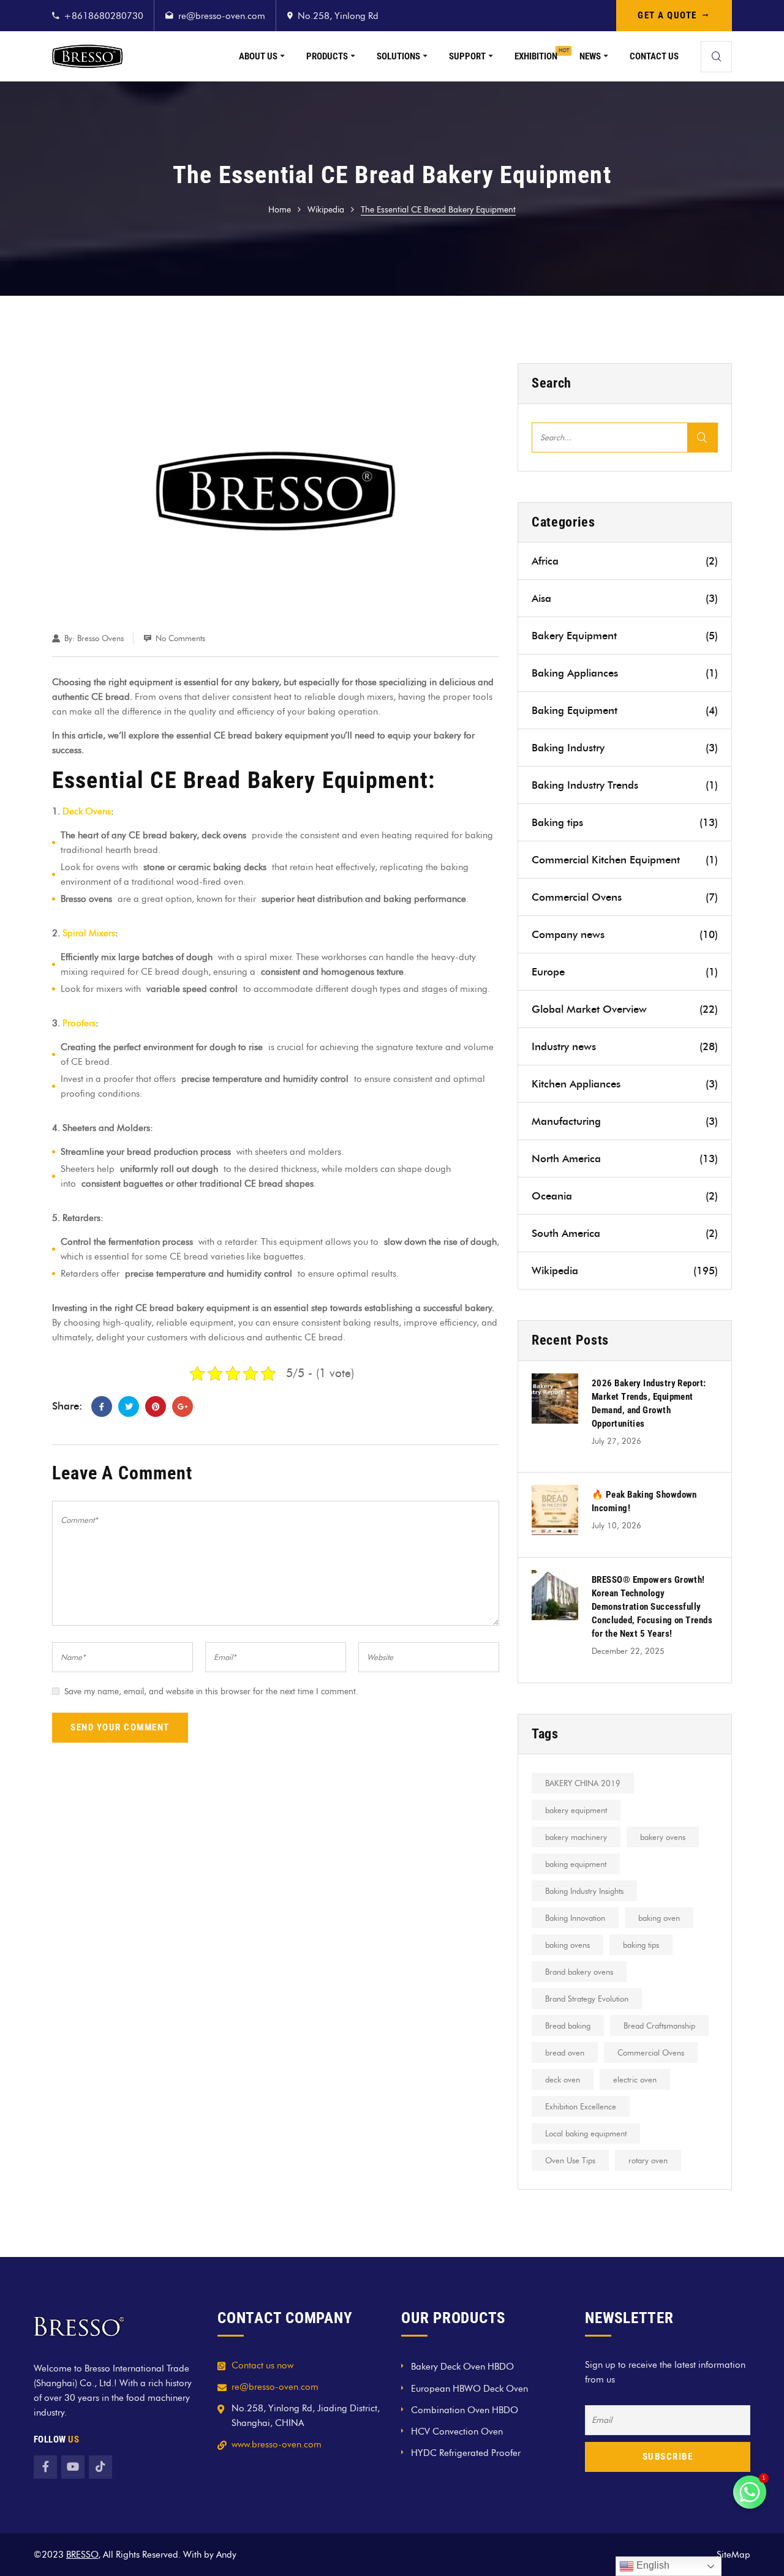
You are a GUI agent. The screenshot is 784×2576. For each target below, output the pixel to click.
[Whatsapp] (750, 2492)
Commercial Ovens (625, 897)
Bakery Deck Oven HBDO (462, 2367)
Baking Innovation (575, 1918)
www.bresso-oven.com (277, 2444)
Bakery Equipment (625, 636)
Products (327, 56)
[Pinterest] (156, 1406)
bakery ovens (663, 1837)
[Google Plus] (183, 1406)
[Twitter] (129, 1406)
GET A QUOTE (667, 15)
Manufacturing (625, 1121)
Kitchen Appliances (625, 1084)
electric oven (635, 2079)
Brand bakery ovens (579, 1972)
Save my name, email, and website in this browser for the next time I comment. (211, 1692)
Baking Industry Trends (625, 785)
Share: (67, 1406)
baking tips (641, 1945)
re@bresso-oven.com (222, 16)
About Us (258, 56)
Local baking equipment (586, 2133)
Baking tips (625, 822)
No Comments (180, 638)
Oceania (625, 1196)
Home (280, 210)
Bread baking (568, 2026)
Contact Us (654, 56)
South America (625, 1233)
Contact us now (262, 2365)
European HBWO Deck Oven (469, 2389)
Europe (625, 972)
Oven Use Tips (570, 2160)
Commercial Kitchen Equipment (625, 860)
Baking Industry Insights (584, 1891)
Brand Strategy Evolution (587, 1999)
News (590, 56)
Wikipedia (326, 210)
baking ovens (567, 1945)
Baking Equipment (625, 710)
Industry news (625, 1046)
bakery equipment (576, 1810)
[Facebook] (102, 1406)
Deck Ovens (87, 811)
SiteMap (733, 2555)
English (652, 2565)
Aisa (625, 598)
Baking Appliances (625, 673)
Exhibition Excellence (581, 2106)
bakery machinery (576, 1837)
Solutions (398, 56)
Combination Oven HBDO (465, 2410)
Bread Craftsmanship (659, 2026)
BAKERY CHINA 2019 (583, 1783)
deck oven (563, 2079)
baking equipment (576, 1864)
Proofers (79, 1023)
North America (625, 1158)
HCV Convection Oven (457, 2431)
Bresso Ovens (100, 638)
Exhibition (536, 56)
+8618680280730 (104, 16)
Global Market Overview (625, 1009)
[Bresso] (88, 56)
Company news (625, 934)
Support (467, 56)
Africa (625, 561)
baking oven (659, 1918)
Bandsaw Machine (276, 2555)
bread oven (565, 2052)
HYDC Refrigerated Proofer (466, 2453)
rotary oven (648, 2160)
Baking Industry (625, 748)
